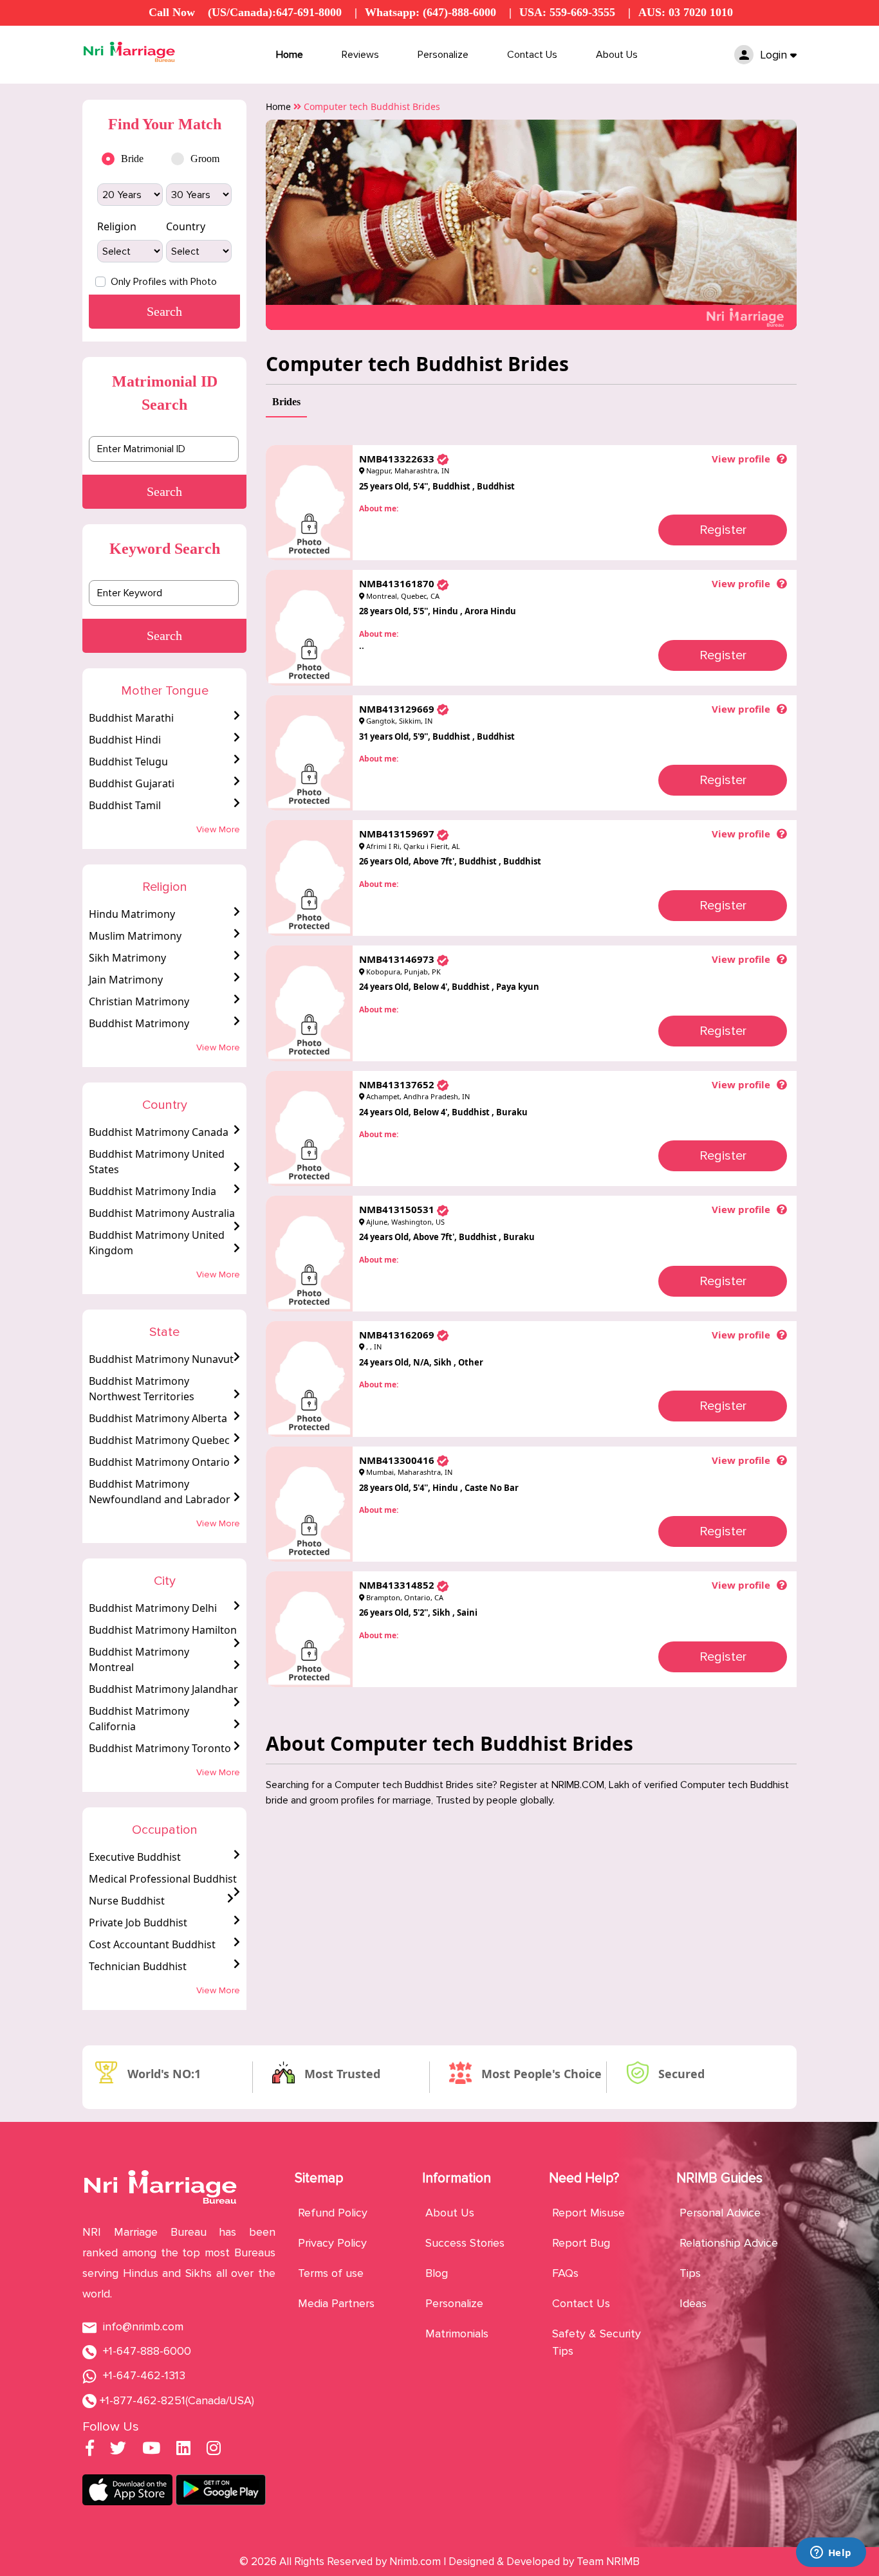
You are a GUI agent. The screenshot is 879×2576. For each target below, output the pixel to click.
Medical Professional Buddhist (163, 1879)
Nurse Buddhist (127, 1901)
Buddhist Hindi (125, 740)
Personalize (443, 55)
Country (186, 226)
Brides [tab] (286, 402)
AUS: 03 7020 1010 (686, 12)
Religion (117, 226)
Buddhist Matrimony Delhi (153, 1608)
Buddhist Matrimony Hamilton (163, 1630)
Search (164, 491)
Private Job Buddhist (138, 1923)
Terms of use (331, 2273)
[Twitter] (118, 2450)
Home (290, 55)
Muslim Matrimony (135, 936)
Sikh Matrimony (127, 958)
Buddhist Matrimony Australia (162, 1213)
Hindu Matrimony (132, 914)
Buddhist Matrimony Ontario (159, 1462)
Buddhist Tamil (125, 805)
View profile (741, 459)
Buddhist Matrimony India (153, 1191)
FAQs (565, 2273)
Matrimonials (457, 2334)
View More (218, 829)
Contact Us (532, 55)
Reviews (360, 55)
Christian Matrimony (139, 1001)
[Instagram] (214, 2450)
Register (723, 530)
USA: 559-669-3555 (567, 12)
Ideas (693, 2303)
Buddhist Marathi (131, 718)
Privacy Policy (332, 2243)
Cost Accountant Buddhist (152, 1944)
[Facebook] (90, 2450)
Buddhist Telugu (128, 762)
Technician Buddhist (138, 1966)
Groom (205, 159)
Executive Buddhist (135, 1857)
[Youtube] (151, 2450)
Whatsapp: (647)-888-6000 (430, 12)
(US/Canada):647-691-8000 (275, 12)
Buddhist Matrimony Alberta (158, 1418)
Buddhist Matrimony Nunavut (161, 1359)
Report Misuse (588, 2213)
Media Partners (336, 2303)
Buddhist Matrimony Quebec (159, 1440)
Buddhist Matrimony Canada (159, 1132)
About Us (617, 55)
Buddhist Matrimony (139, 1023)
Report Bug (581, 2243)
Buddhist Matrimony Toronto (160, 1748)
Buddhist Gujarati (132, 783)
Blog (437, 2273)
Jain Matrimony (126, 980)
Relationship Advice (729, 2243)
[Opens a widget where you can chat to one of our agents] (831, 2553)
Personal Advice (720, 2213)
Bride (132, 159)
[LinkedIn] (183, 2450)
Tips (690, 2273)
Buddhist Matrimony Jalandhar (163, 1689)
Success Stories (465, 2243)
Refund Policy (333, 2213)
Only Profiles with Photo (164, 282)
